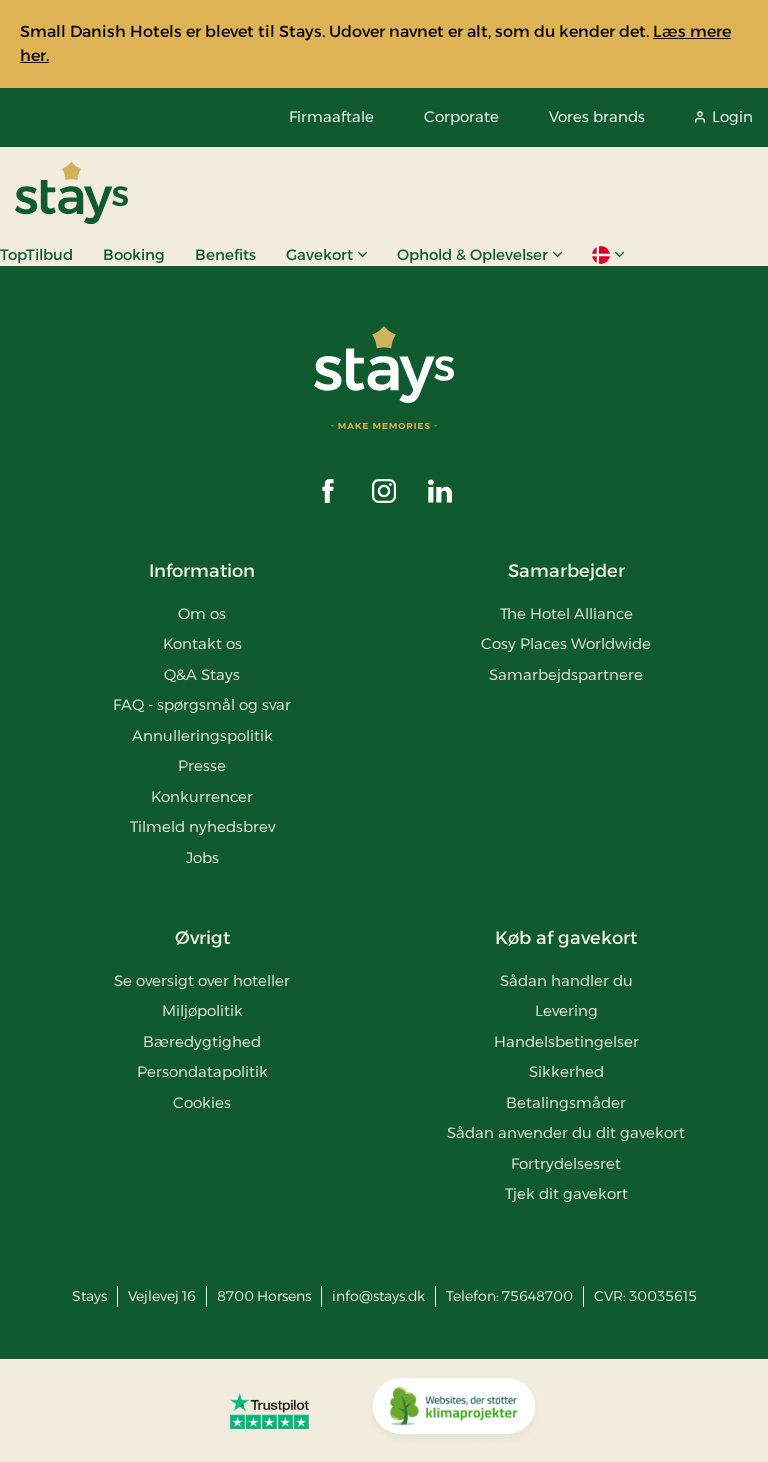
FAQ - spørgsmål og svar (202, 704)
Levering (566, 1010)
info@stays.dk (378, 1296)
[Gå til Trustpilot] (269, 1411)
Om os (202, 613)
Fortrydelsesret (566, 1163)
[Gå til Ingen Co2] (454, 1411)
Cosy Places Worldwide (566, 643)
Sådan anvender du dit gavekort (566, 1132)
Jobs (202, 857)
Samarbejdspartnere (566, 674)
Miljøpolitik (202, 1010)
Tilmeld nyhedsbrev (202, 826)
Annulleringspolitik (202, 735)
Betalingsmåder (566, 1102)
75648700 (537, 1296)
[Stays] (71, 193)
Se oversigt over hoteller (202, 980)
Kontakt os (202, 643)
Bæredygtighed (202, 1041)
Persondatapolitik (202, 1071)
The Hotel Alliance (566, 613)
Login (732, 116)
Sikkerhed (566, 1071)
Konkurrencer (202, 796)
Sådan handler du (566, 980)
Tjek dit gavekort (566, 1193)
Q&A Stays (202, 674)
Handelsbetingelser (566, 1041)
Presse (202, 765)
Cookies (202, 1102)
